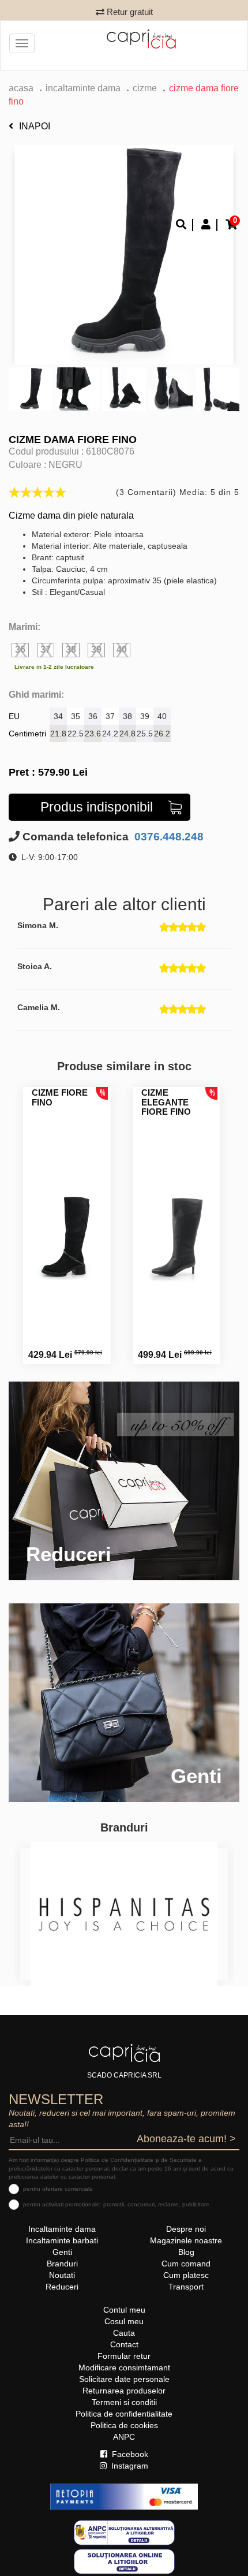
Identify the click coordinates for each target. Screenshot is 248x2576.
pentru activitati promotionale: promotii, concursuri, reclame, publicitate (116, 2204)
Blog (186, 2252)
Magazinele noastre (186, 2240)
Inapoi (35, 126)
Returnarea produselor (124, 2391)
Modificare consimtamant (124, 2367)
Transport (186, 2287)
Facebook (129, 2454)
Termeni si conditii (124, 2402)
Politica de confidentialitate (124, 2414)
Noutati (62, 2275)
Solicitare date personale (124, 2379)
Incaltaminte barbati (62, 2240)
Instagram (129, 2466)
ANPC (124, 2437)
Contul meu (124, 2310)
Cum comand (186, 2264)
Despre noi (186, 2229)
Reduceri (62, 2287)
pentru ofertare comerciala (58, 2189)
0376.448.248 (168, 837)
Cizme (145, 88)
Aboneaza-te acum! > (186, 2139)
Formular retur (124, 2356)
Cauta (124, 2333)
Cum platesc (186, 2275)
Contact (124, 2344)
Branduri (62, 2264)
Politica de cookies (124, 2425)
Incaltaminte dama (83, 88)
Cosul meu (124, 2321)
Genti (62, 2252)
